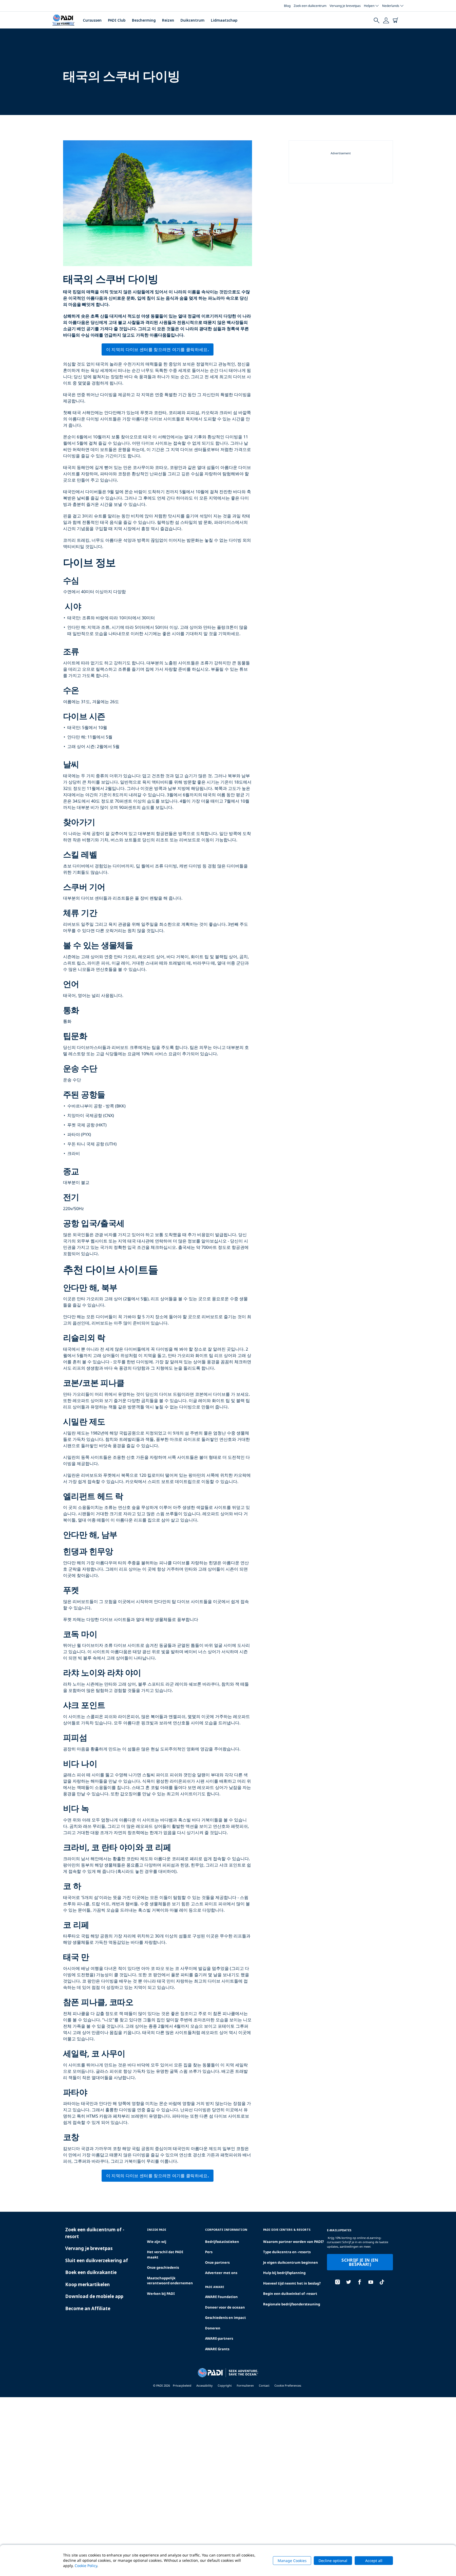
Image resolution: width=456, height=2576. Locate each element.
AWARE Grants (217, 2349)
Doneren (213, 2328)
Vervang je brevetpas (345, 6)
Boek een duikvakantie (91, 2272)
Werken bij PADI (161, 2294)
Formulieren (245, 2385)
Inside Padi (157, 2230)
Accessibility (205, 2385)
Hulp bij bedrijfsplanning (284, 2273)
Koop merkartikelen (87, 2284)
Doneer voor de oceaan (225, 2307)
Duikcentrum (193, 20)
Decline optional (333, 2561)
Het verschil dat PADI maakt (165, 2254)
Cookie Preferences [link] (288, 2385)
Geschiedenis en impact (225, 2318)
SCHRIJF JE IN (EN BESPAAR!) (360, 2262)
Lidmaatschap (224, 20)
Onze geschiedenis (163, 2267)
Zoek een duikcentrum (310, 6)
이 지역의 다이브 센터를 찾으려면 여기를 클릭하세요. (158, 349)
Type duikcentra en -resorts (287, 2252)
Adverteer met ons (221, 2273)
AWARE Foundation (221, 2297)
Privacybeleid (182, 2385)
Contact (264, 2385)
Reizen (168, 20)
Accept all (374, 2561)
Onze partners (217, 2262)
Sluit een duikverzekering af (97, 2260)
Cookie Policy (86, 2566)
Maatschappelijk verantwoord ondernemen (170, 2281)
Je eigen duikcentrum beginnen (291, 2262)
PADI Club (117, 20)
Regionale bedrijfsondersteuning (292, 2304)
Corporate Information (226, 2230)
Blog (287, 6)
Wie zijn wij (157, 2242)
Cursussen (92, 20)
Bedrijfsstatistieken (222, 2242)
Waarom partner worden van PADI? (293, 2242)
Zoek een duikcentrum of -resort (95, 2233)
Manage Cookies (292, 2561)
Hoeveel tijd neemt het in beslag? (292, 2283)
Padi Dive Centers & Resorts (287, 2230)
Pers (209, 2252)
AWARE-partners (219, 2338)
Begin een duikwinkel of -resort (290, 2294)
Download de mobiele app (94, 2296)
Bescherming (144, 20)
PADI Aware (215, 2287)
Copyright (225, 2385)
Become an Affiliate (88, 2308)
